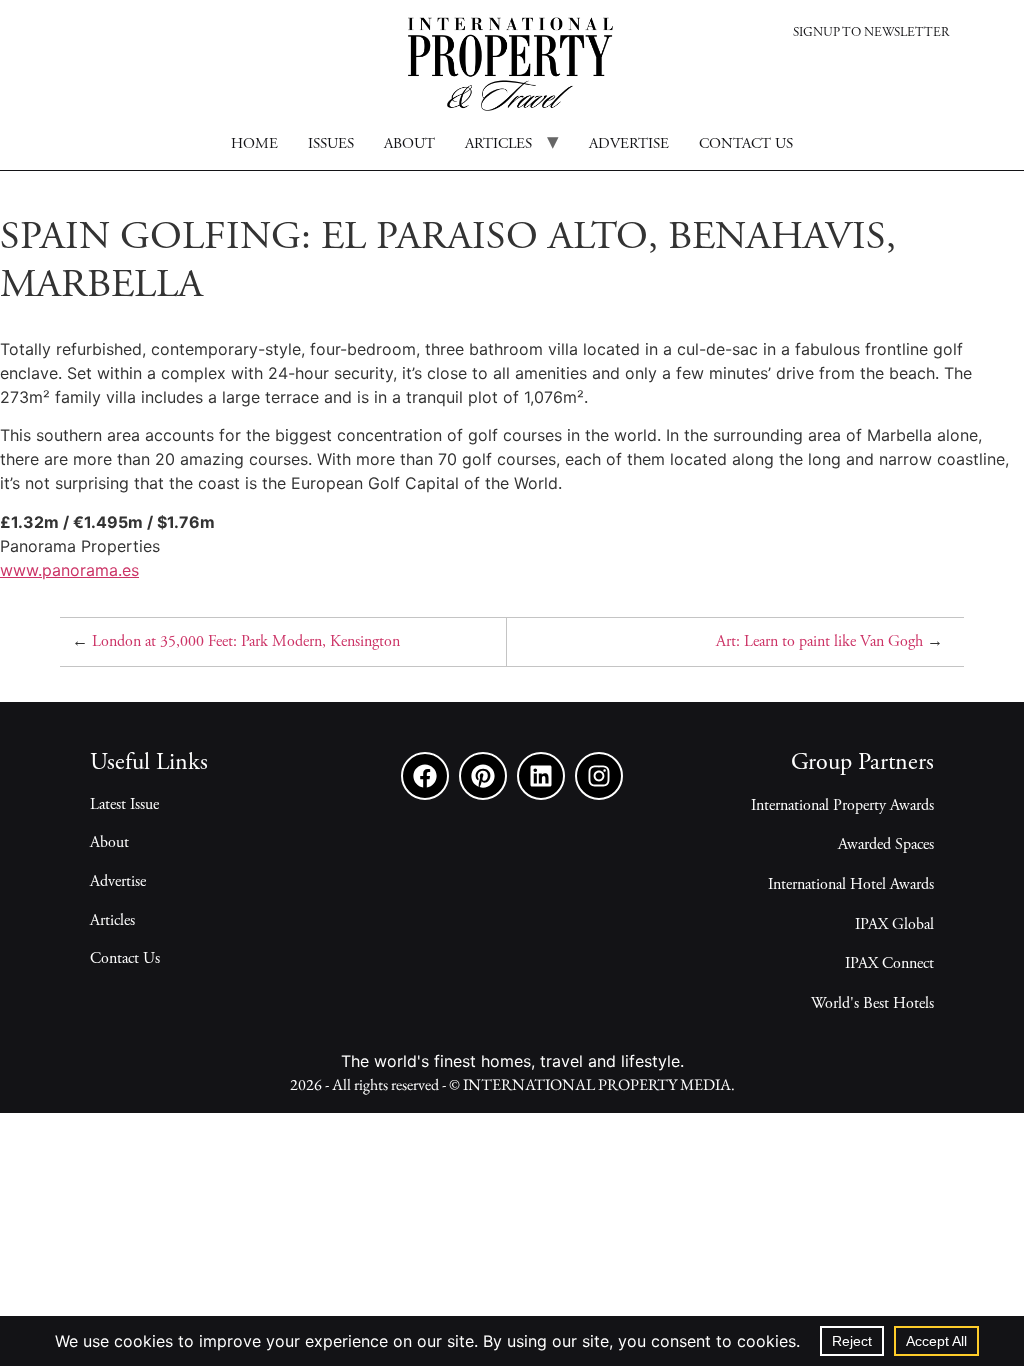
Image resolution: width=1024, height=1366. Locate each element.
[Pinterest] (483, 776)
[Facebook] (425, 776)
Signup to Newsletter (871, 33)
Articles (498, 144)
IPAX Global (894, 925)
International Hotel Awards (851, 885)
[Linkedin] (541, 776)
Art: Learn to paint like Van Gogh (819, 642)
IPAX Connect (889, 964)
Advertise (629, 144)
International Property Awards (842, 806)
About (409, 144)
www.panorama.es (69, 570)
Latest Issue (124, 805)
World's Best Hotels (872, 1004)
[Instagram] (599, 776)
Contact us (746, 144)
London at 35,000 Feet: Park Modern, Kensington (246, 642)
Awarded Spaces (886, 845)
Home (254, 144)
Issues (331, 144)
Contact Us (125, 959)
